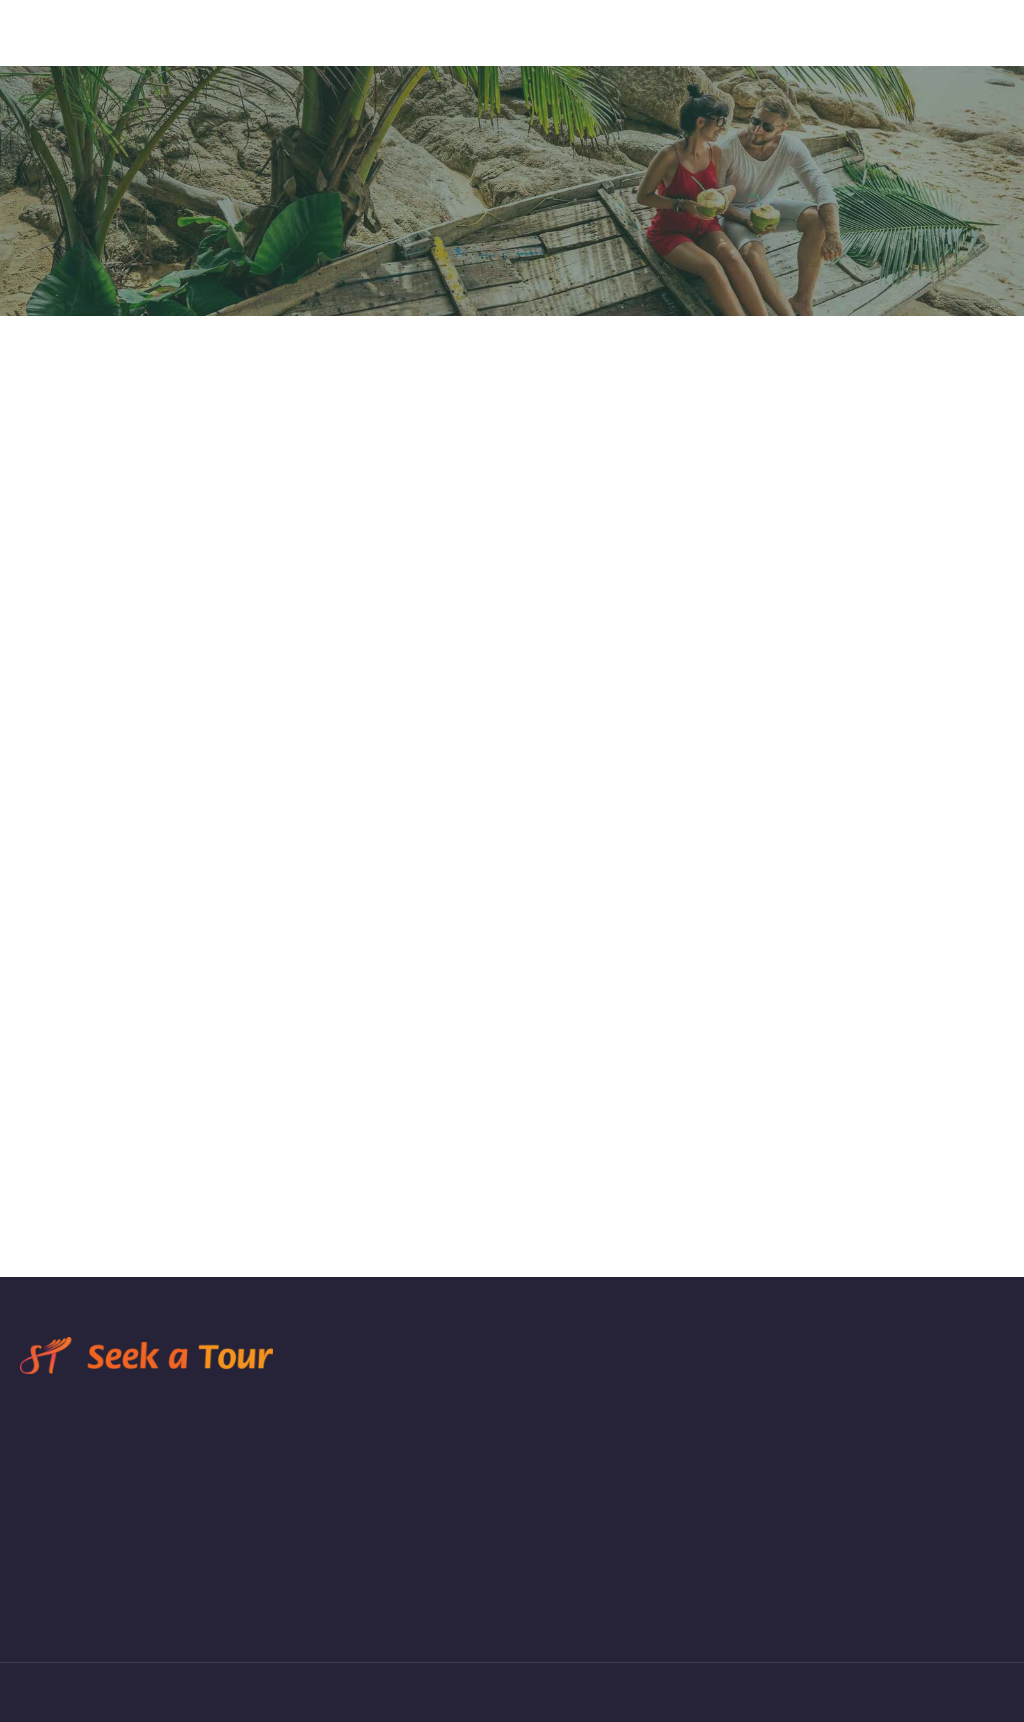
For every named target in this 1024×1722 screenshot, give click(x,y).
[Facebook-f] (26, 1604)
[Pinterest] (137, 1604)
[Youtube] (174, 1604)
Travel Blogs (575, 56)
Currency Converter (833, 56)
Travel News (964, 56)
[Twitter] (100, 1604)
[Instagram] (63, 1604)
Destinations (682, 56)
